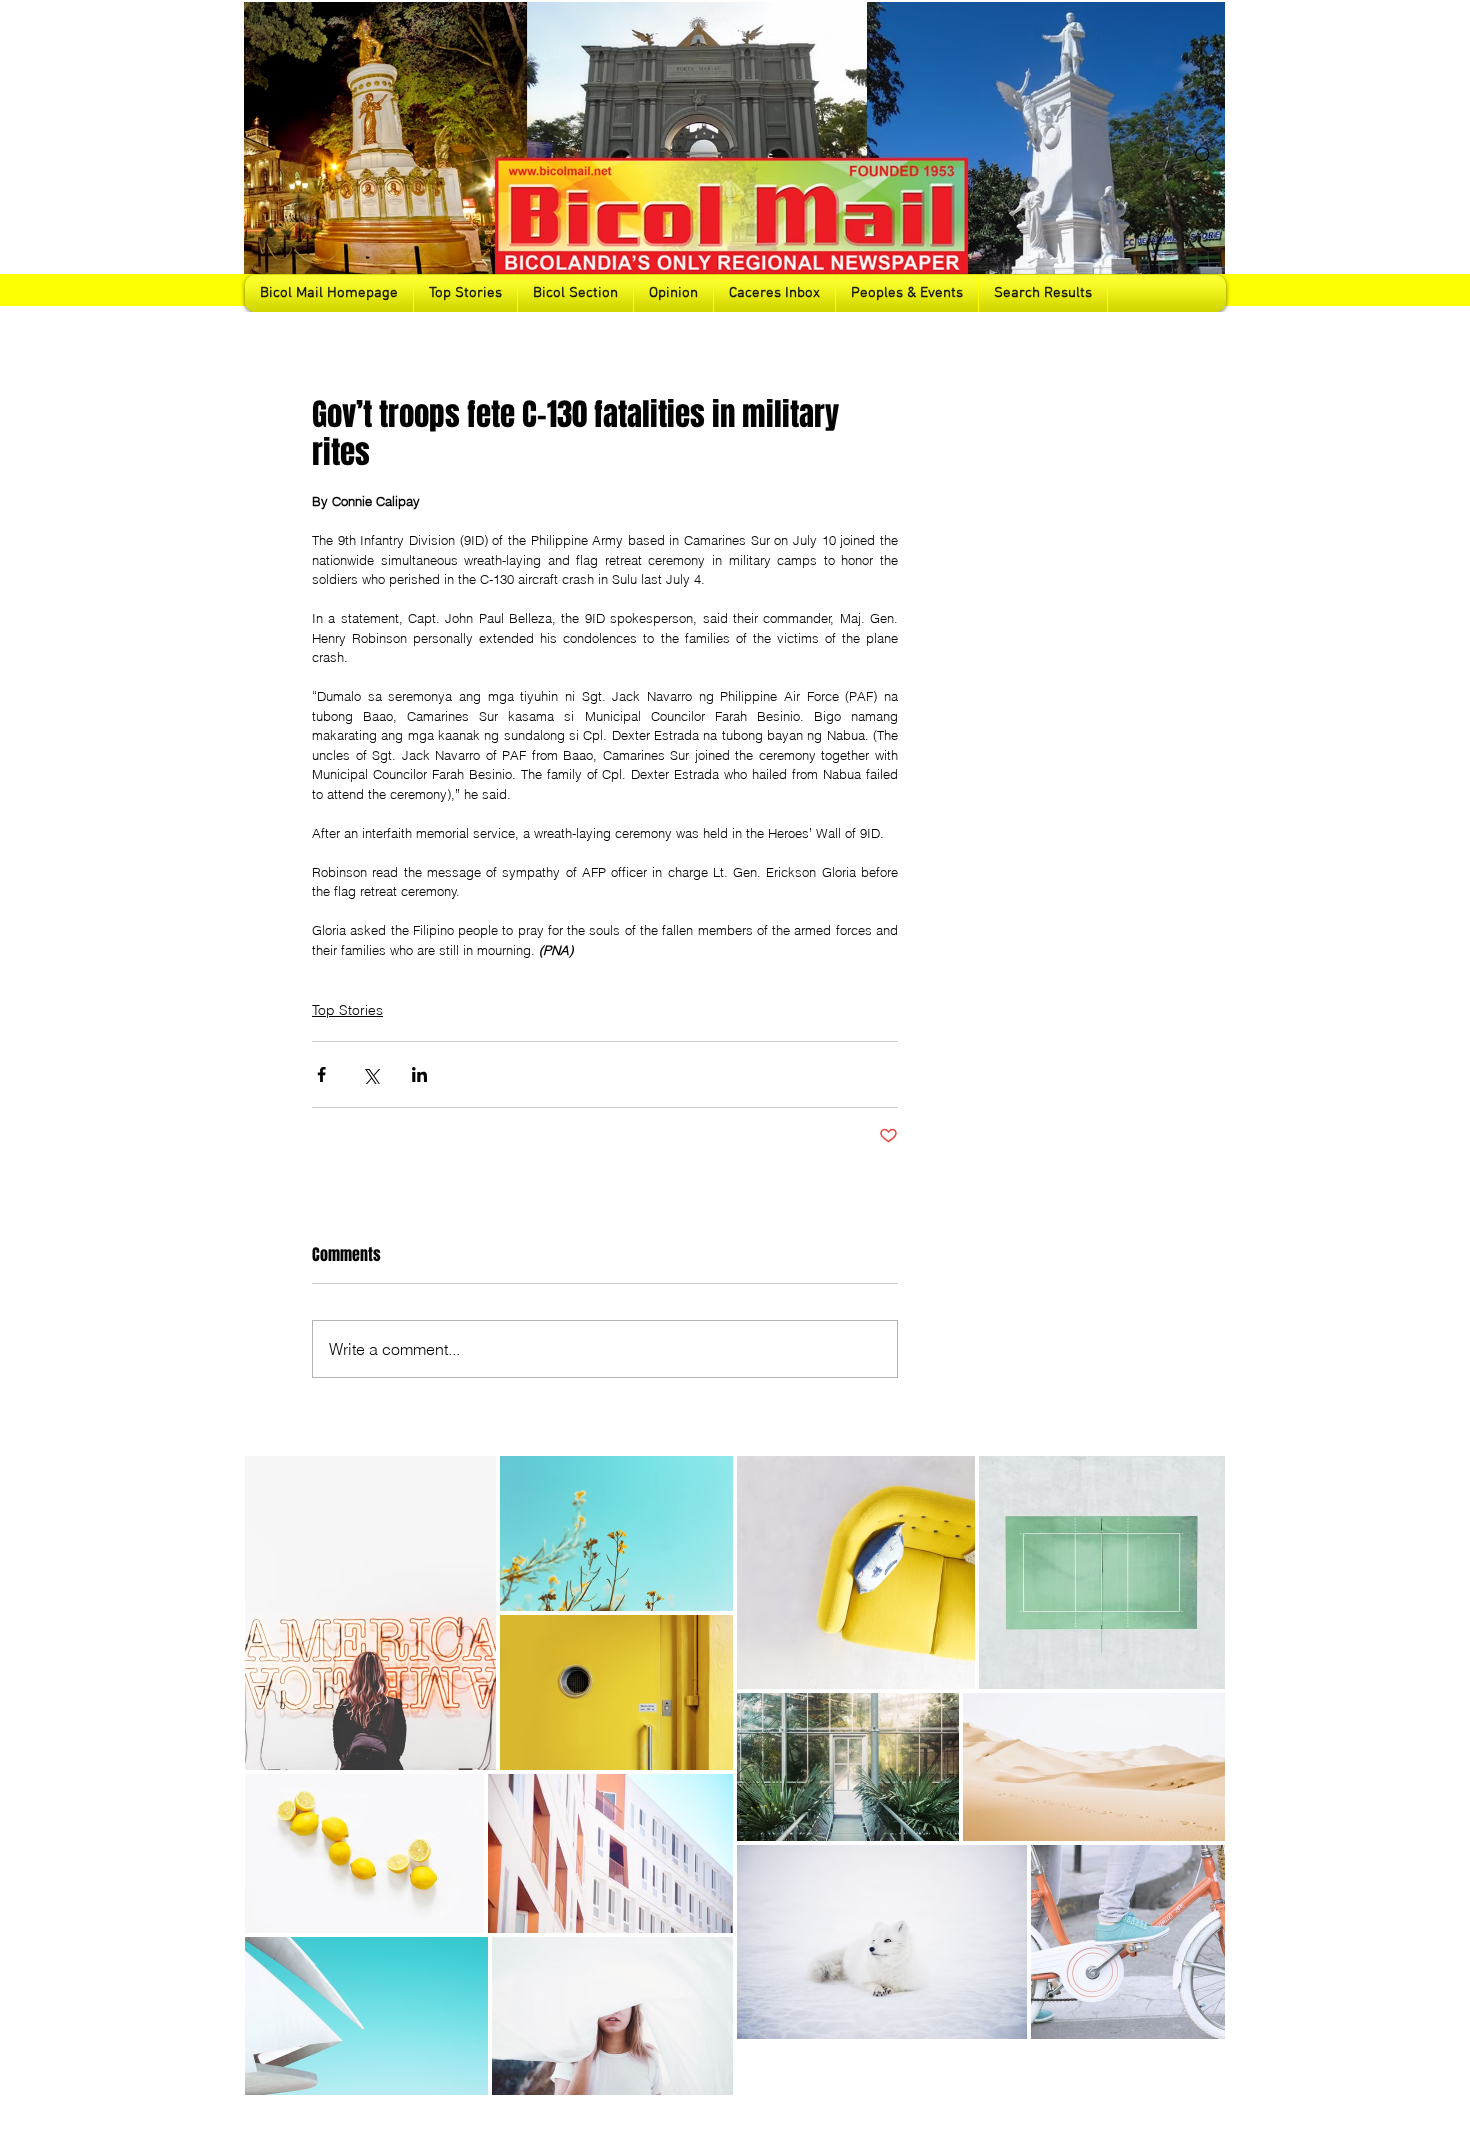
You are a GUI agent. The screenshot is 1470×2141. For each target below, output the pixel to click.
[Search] (1204, 156)
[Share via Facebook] (321, 1074)
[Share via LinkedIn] (419, 1074)
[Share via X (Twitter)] (370, 1074)
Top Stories (347, 1010)
